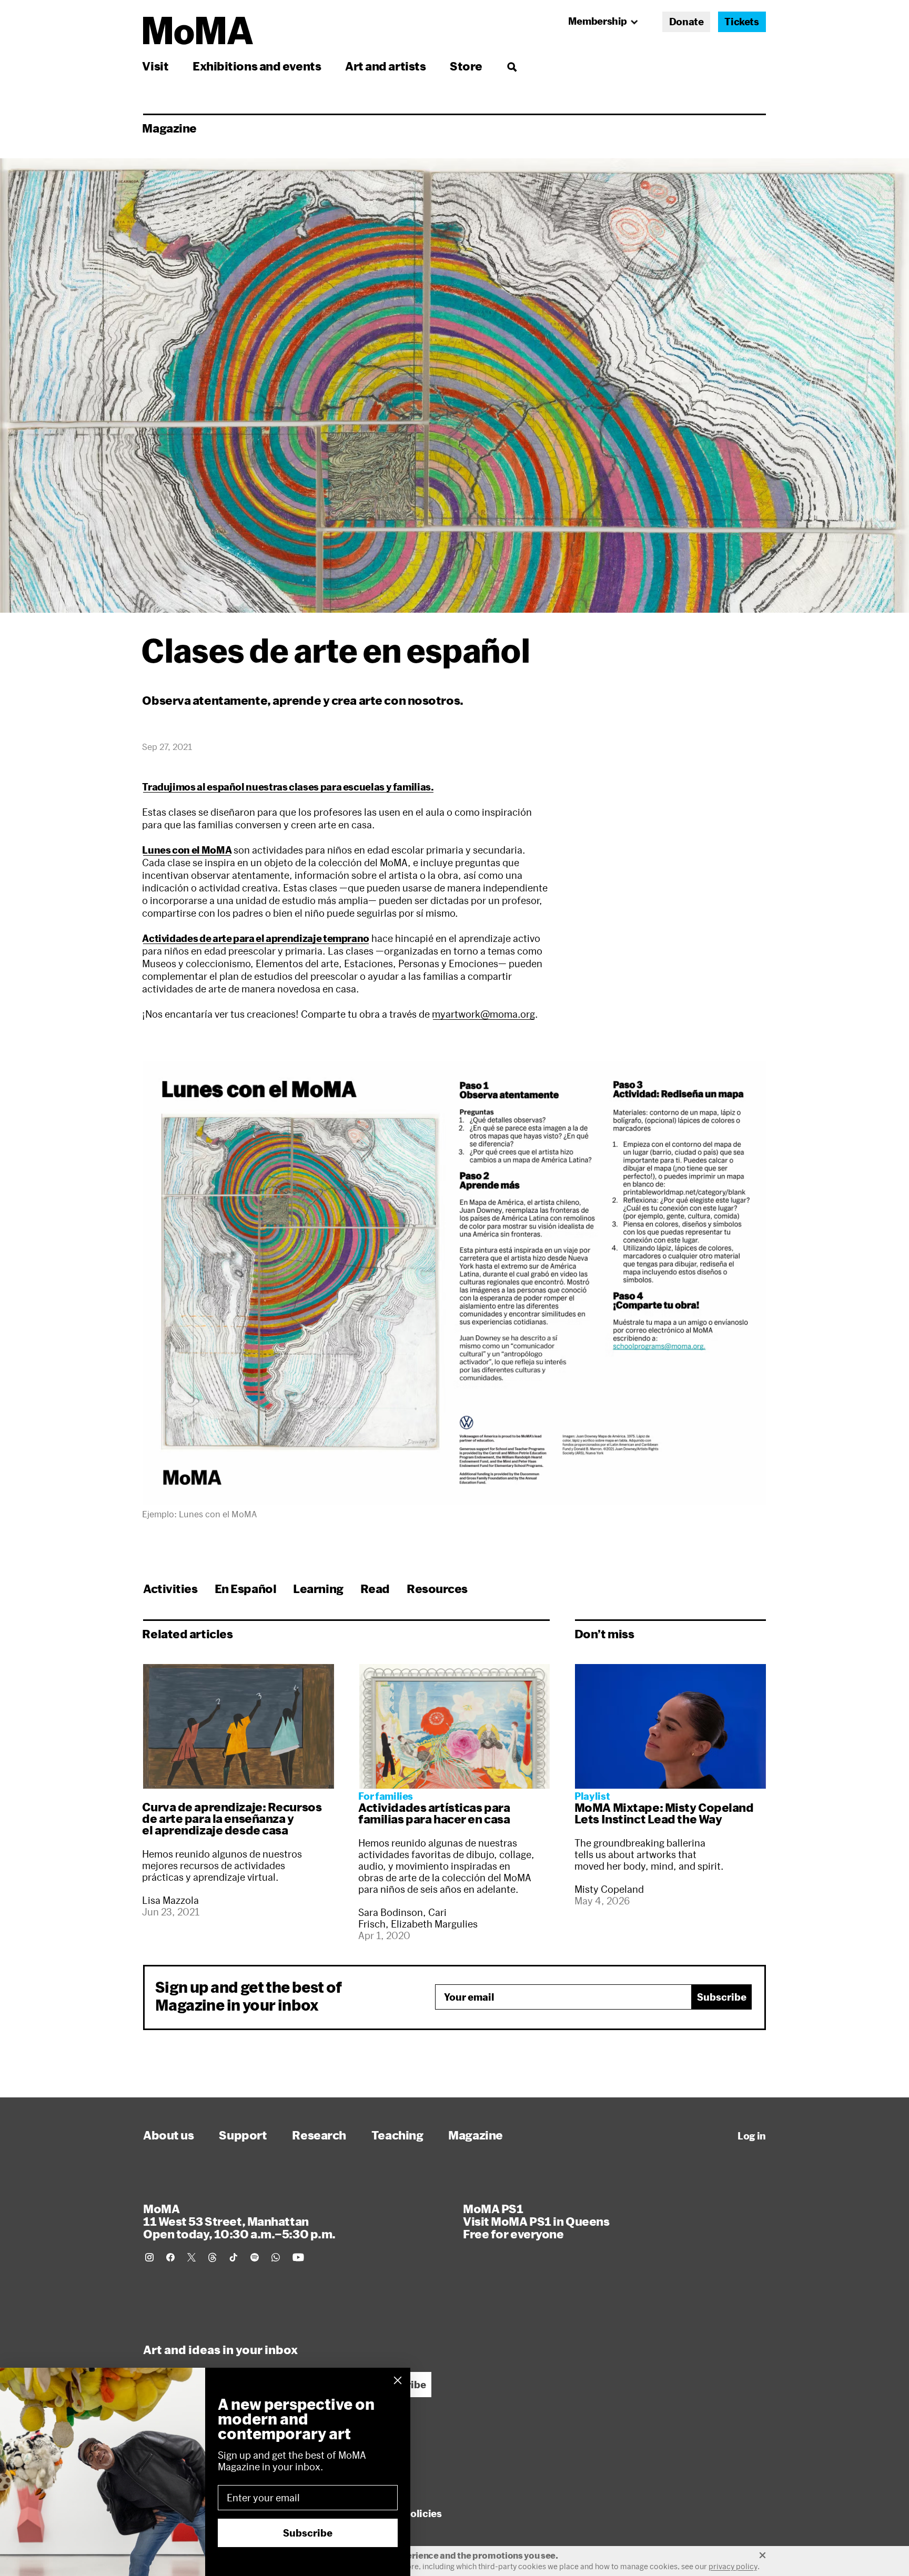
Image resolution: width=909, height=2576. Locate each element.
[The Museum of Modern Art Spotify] (255, 2257)
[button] (454, 1283)
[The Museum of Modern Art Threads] (213, 2257)
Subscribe (722, 1997)
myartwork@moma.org (483, 1014)
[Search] (512, 66)
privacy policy (733, 2566)
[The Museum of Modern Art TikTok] (234, 2257)
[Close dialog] (398, 2380)
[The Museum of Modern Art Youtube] (298, 2257)
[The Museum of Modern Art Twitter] (191, 2257)
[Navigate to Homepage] (198, 31)
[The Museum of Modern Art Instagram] (149, 2257)
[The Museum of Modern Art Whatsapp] (276, 2257)
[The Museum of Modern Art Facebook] (170, 2257)
